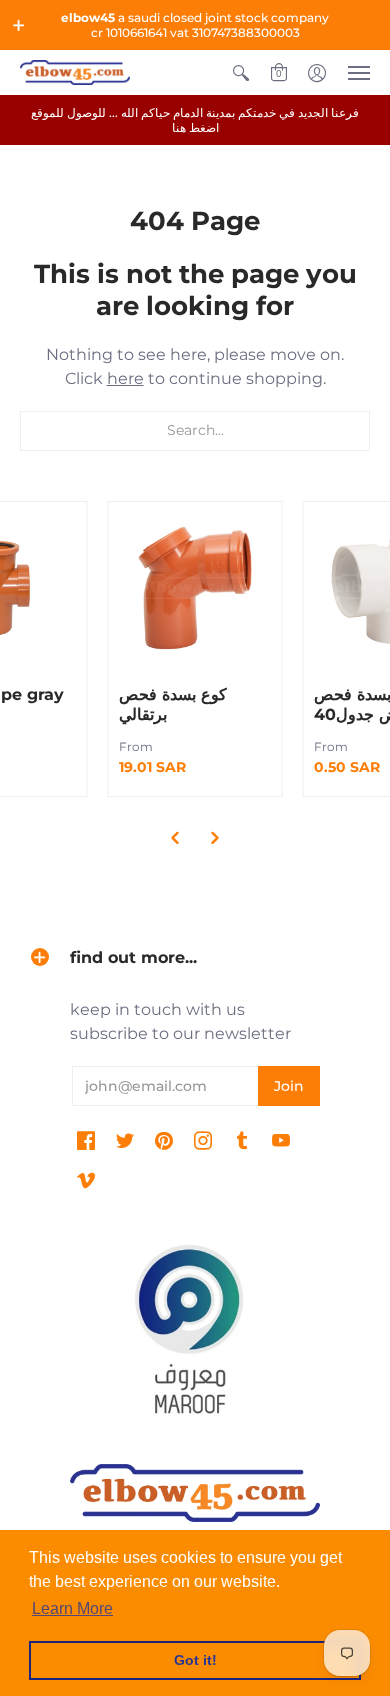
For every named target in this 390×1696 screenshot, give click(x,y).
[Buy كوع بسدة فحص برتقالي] (195, 588)
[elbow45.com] (75, 72)
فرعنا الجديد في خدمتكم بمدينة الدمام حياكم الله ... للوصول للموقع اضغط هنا (195, 120)
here (125, 378)
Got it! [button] (195, 1660)
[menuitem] (241, 72)
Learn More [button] (72, 1608)
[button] (19, 25)
